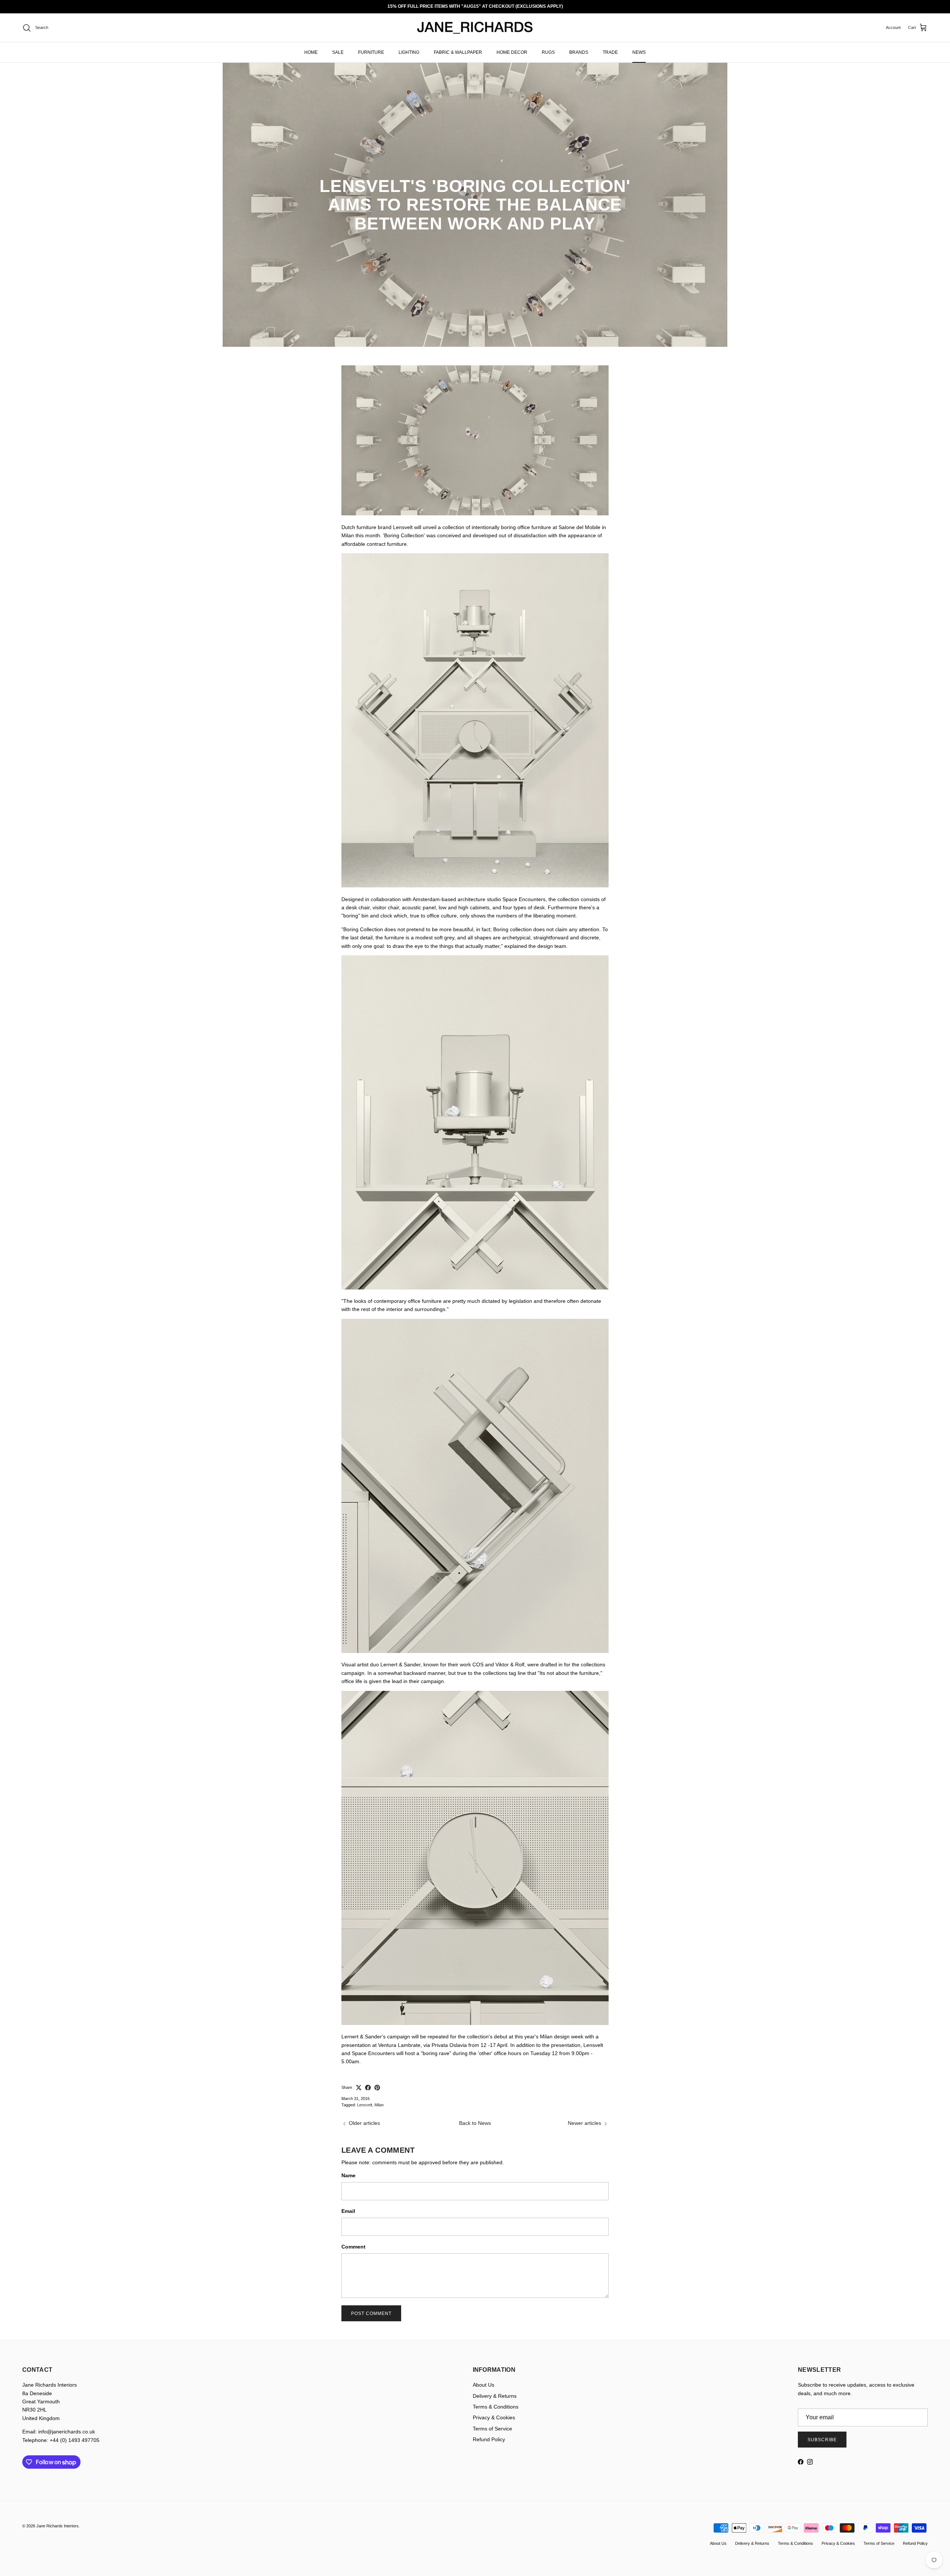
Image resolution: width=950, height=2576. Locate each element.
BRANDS (579, 52)
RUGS (548, 52)
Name (348, 2175)
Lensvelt (365, 2105)
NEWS (639, 52)
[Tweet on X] (359, 2088)
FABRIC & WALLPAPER (458, 52)
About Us (484, 2385)
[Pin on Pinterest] (377, 2088)
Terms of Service (492, 2429)
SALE (338, 52)
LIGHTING (409, 52)
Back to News (475, 2123)
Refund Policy (489, 2439)
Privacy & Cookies (494, 2417)
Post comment (371, 2313)
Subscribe (822, 2440)
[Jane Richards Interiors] (475, 28)
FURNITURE (371, 52)
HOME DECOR (512, 52)
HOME (311, 52)
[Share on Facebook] (368, 2088)
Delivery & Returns (495, 2396)
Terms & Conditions (496, 2407)
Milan (379, 2105)
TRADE (610, 52)
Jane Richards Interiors (58, 2526)
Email (348, 2211)
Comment (353, 2247)
